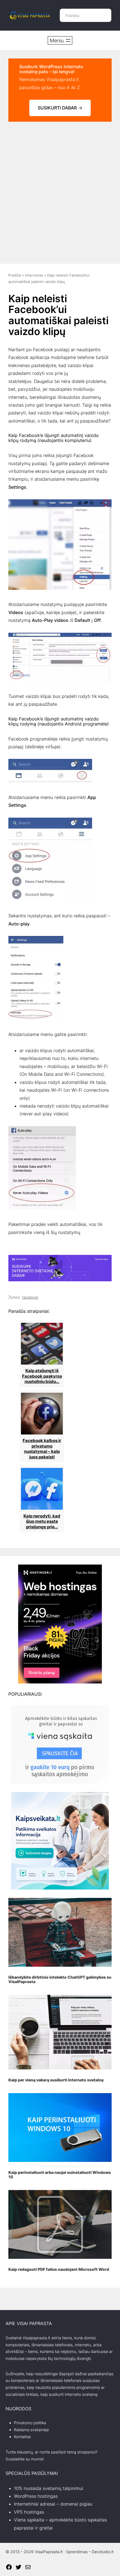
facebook (30, 1297)
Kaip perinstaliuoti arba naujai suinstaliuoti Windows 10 (60, 2175)
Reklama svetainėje (31, 2430)
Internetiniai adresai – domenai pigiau (53, 2504)
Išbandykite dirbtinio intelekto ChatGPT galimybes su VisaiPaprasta (60, 1979)
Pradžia (15, 275)
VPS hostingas (29, 2512)
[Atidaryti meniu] (60, 40)
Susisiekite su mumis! (25, 2459)
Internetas (34, 275)
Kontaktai (22, 2437)
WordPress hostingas (36, 2496)
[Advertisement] (60, 190)
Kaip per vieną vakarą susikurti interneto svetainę (56, 2080)
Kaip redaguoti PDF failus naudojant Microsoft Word (59, 2269)
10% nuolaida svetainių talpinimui (49, 2488)
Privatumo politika (30, 2423)
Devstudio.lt (103, 2552)
